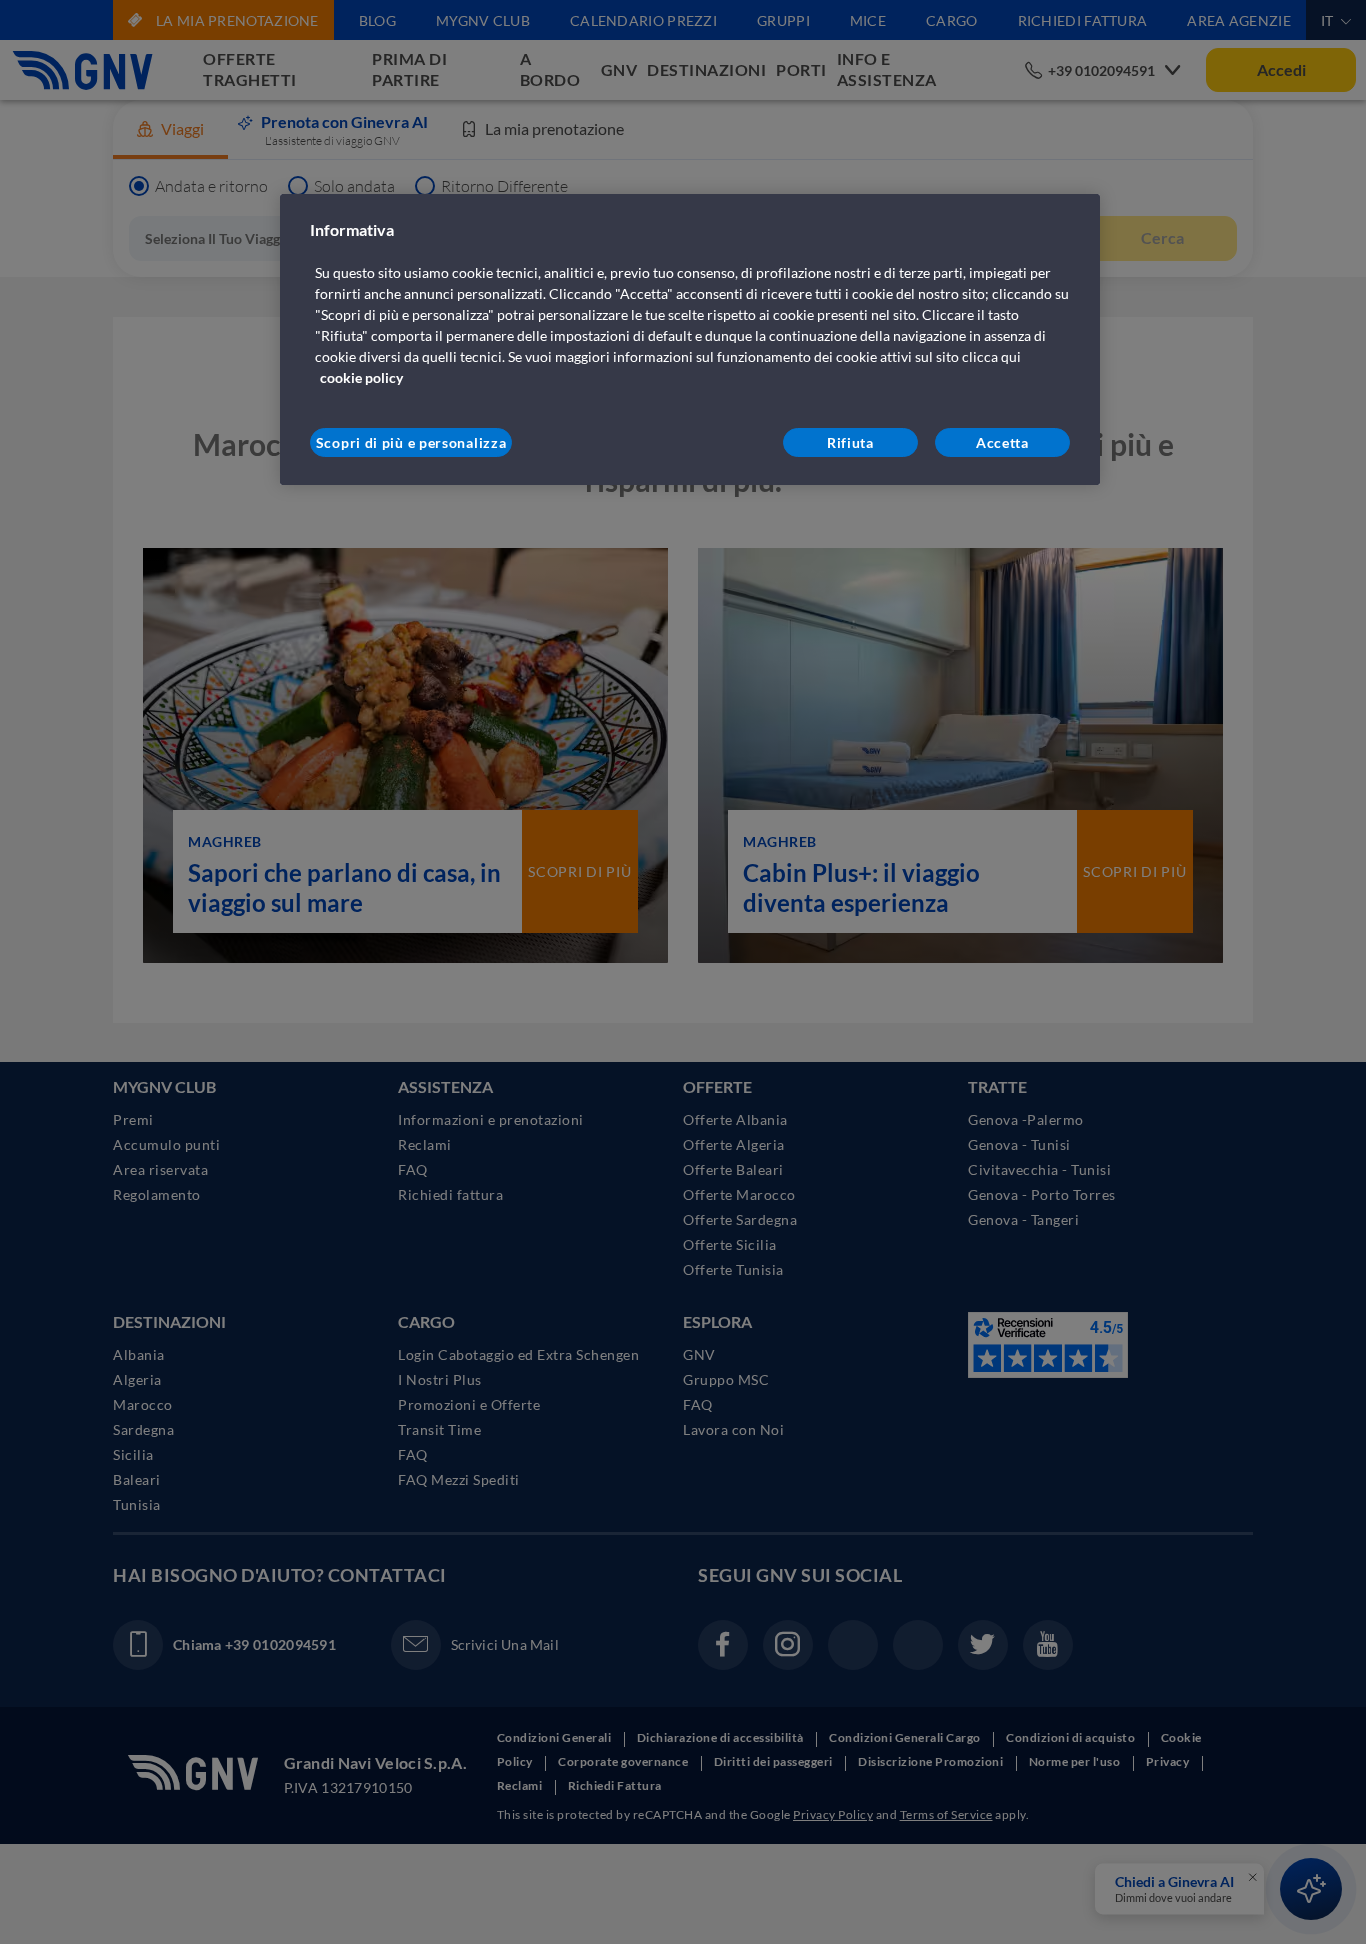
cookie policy (361, 377)
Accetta (1002, 442)
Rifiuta (850, 442)
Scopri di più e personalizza (411, 442)
